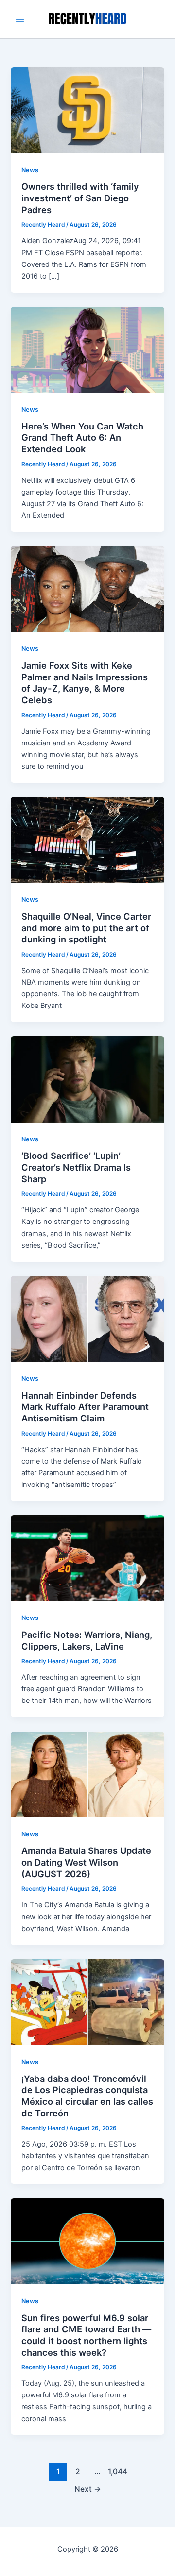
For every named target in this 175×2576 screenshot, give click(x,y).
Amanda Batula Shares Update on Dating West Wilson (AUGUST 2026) (86, 1862)
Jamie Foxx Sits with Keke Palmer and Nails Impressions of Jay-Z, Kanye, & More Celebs (85, 683)
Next (88, 2489)
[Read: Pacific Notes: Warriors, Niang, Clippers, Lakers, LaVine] (87, 1558)
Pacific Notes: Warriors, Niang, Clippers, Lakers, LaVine (87, 1640)
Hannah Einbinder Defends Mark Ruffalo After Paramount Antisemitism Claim (85, 1407)
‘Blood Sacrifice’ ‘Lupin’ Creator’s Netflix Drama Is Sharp (76, 1167)
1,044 (117, 2471)
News (30, 170)
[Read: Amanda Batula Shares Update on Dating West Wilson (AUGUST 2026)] (87, 1774)
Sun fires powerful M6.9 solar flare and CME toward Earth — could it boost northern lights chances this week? (86, 2335)
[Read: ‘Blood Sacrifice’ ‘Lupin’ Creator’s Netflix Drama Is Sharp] (87, 1079)
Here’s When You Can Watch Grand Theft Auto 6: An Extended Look (82, 438)
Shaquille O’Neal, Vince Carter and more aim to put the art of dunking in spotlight (86, 928)
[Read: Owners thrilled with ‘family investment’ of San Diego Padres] (87, 110)
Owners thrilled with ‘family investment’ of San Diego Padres (80, 198)
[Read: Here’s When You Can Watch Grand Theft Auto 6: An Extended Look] (87, 349)
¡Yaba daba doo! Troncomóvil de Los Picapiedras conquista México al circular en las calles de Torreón (87, 2096)
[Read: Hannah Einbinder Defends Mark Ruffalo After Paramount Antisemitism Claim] (87, 1318)
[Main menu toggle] (20, 19)
